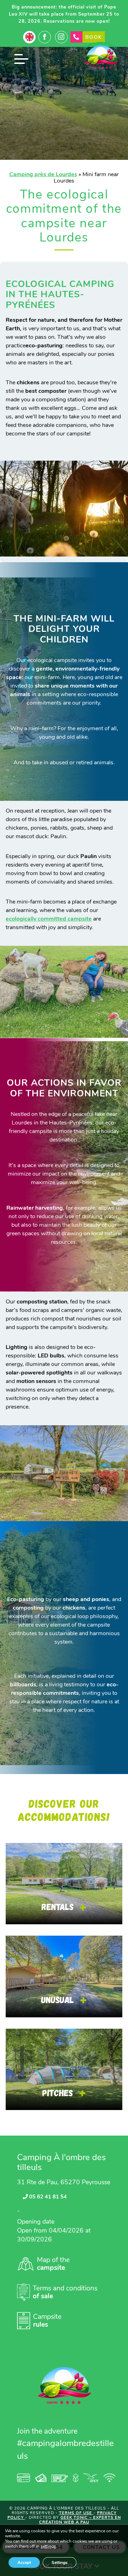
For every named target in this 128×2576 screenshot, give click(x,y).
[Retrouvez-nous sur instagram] (61, 37)
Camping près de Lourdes (43, 174)
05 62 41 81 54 (47, 2197)
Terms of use (76, 2513)
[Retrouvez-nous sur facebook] (45, 37)
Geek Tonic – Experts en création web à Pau (80, 2520)
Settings (60, 2563)
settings (48, 2547)
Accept (24, 2563)
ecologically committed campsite (49, 919)
